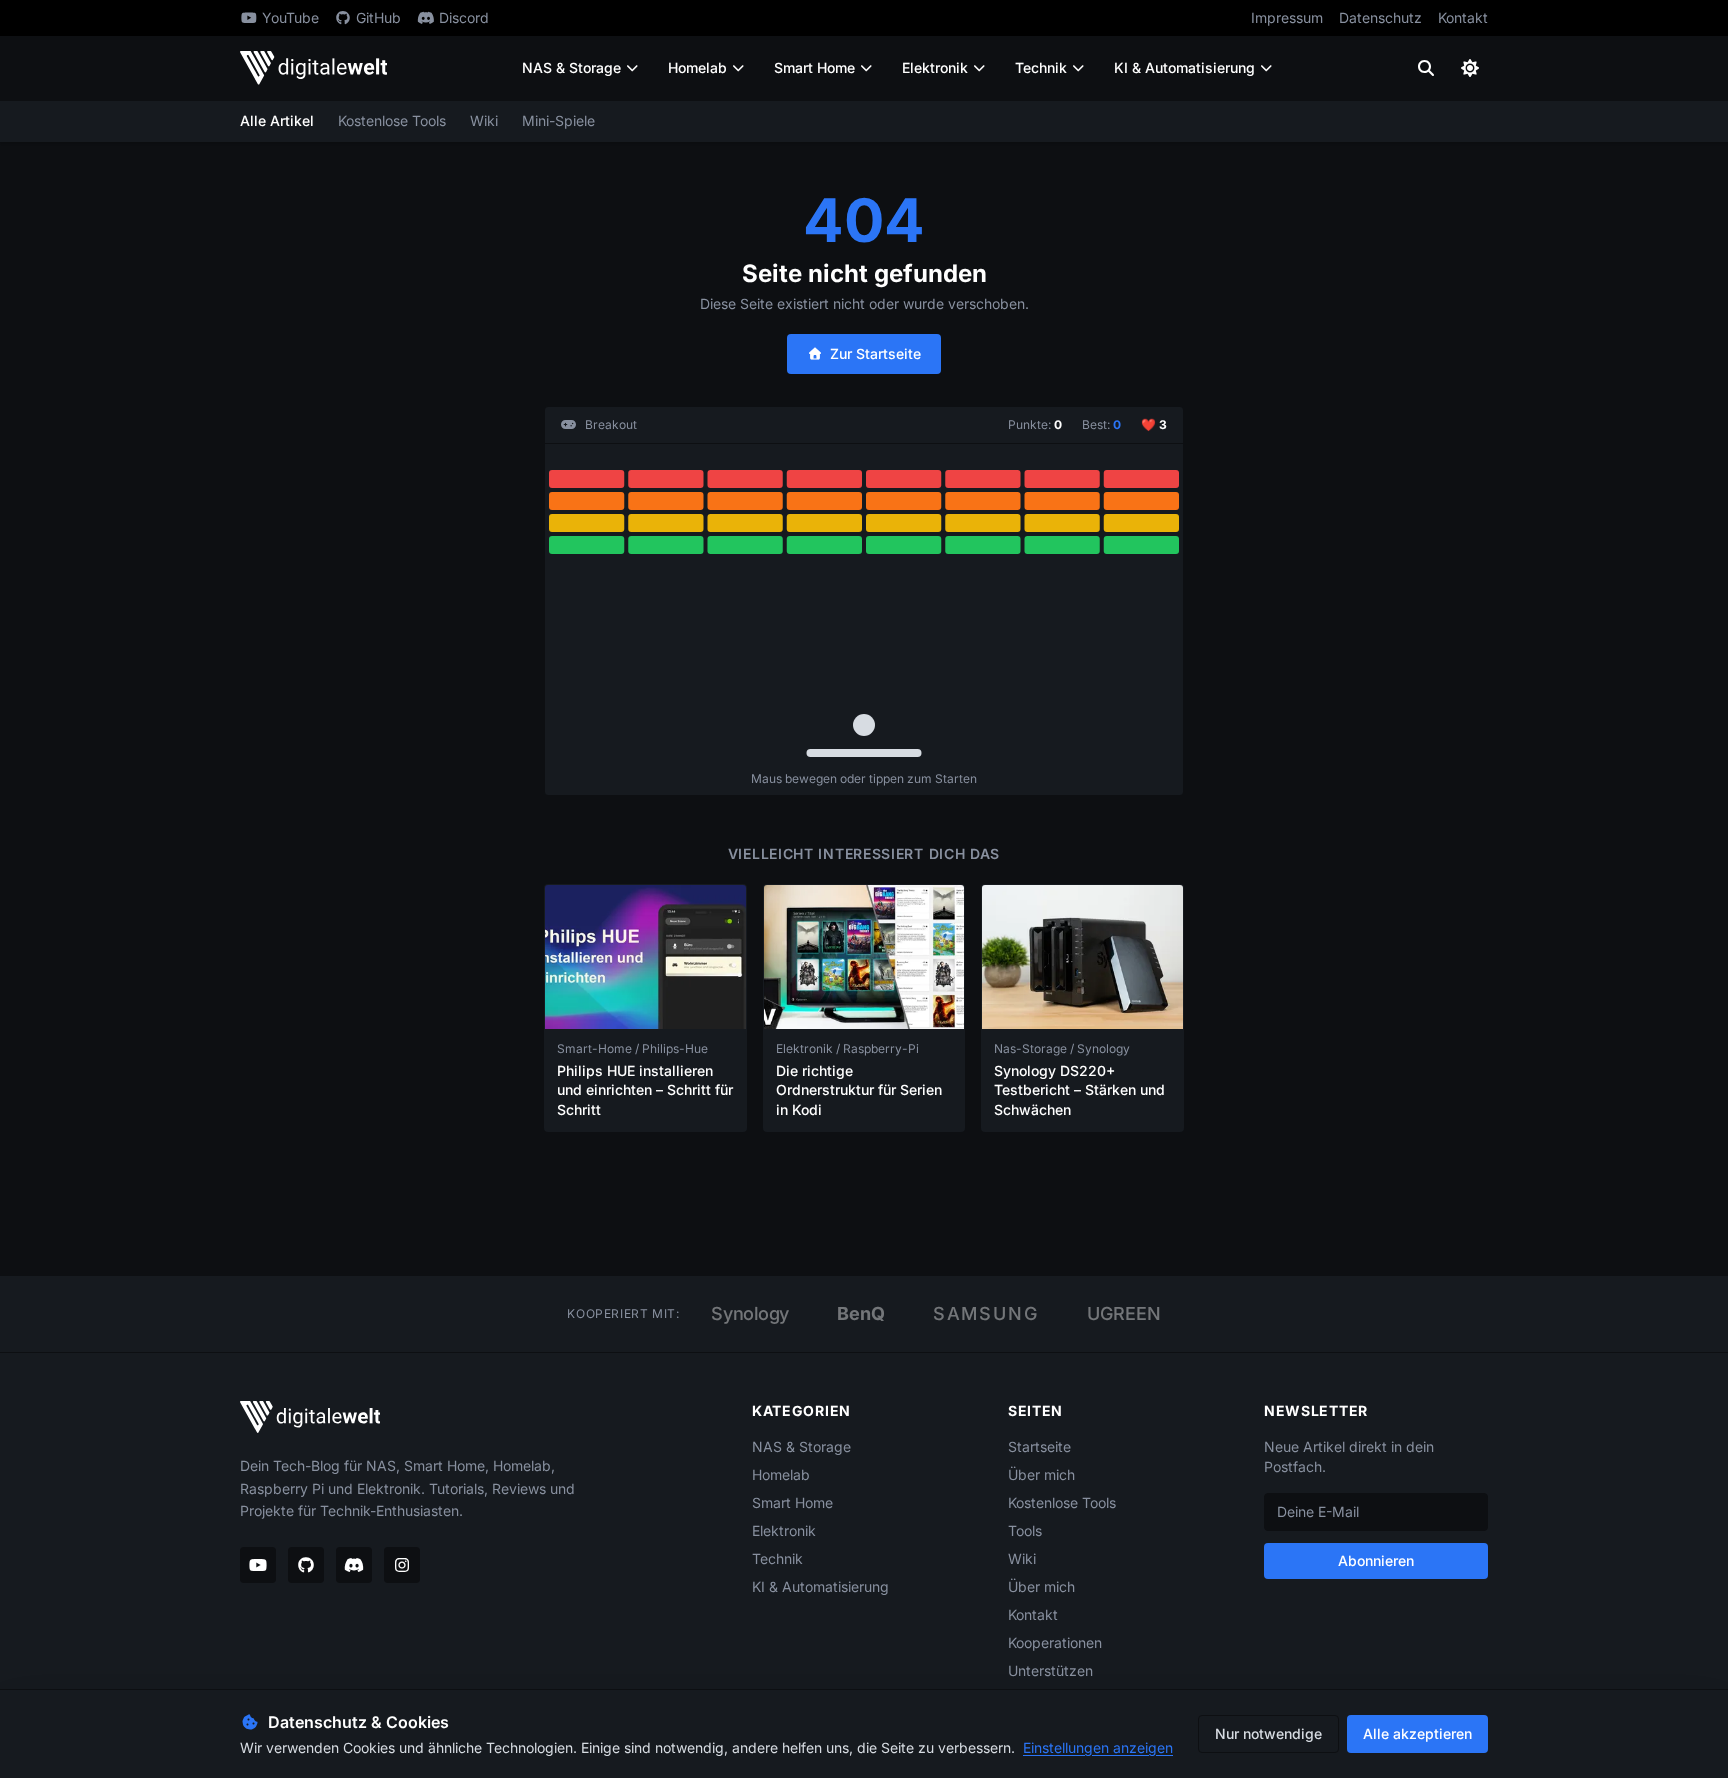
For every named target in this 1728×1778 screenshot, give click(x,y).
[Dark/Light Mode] (1470, 68)
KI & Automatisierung (1184, 67)
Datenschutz (1380, 17)
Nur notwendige (1268, 1733)
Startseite (1039, 1446)
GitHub (378, 17)
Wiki (484, 120)
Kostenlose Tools (392, 120)
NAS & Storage (571, 67)
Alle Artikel (277, 120)
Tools (1025, 1530)
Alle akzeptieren (1417, 1733)
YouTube (290, 17)
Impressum (1287, 17)
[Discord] (354, 1565)
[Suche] (1426, 68)
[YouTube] (258, 1565)
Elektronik (935, 67)
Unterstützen (1050, 1670)
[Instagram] (402, 1565)
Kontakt (1463, 17)
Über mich (1041, 1474)
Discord (464, 17)
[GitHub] (306, 1565)
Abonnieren (1376, 1560)
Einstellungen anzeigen (1098, 1747)
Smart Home (814, 67)
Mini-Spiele (558, 120)
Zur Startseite (875, 353)
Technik (1041, 67)
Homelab (697, 67)
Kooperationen (1055, 1642)
